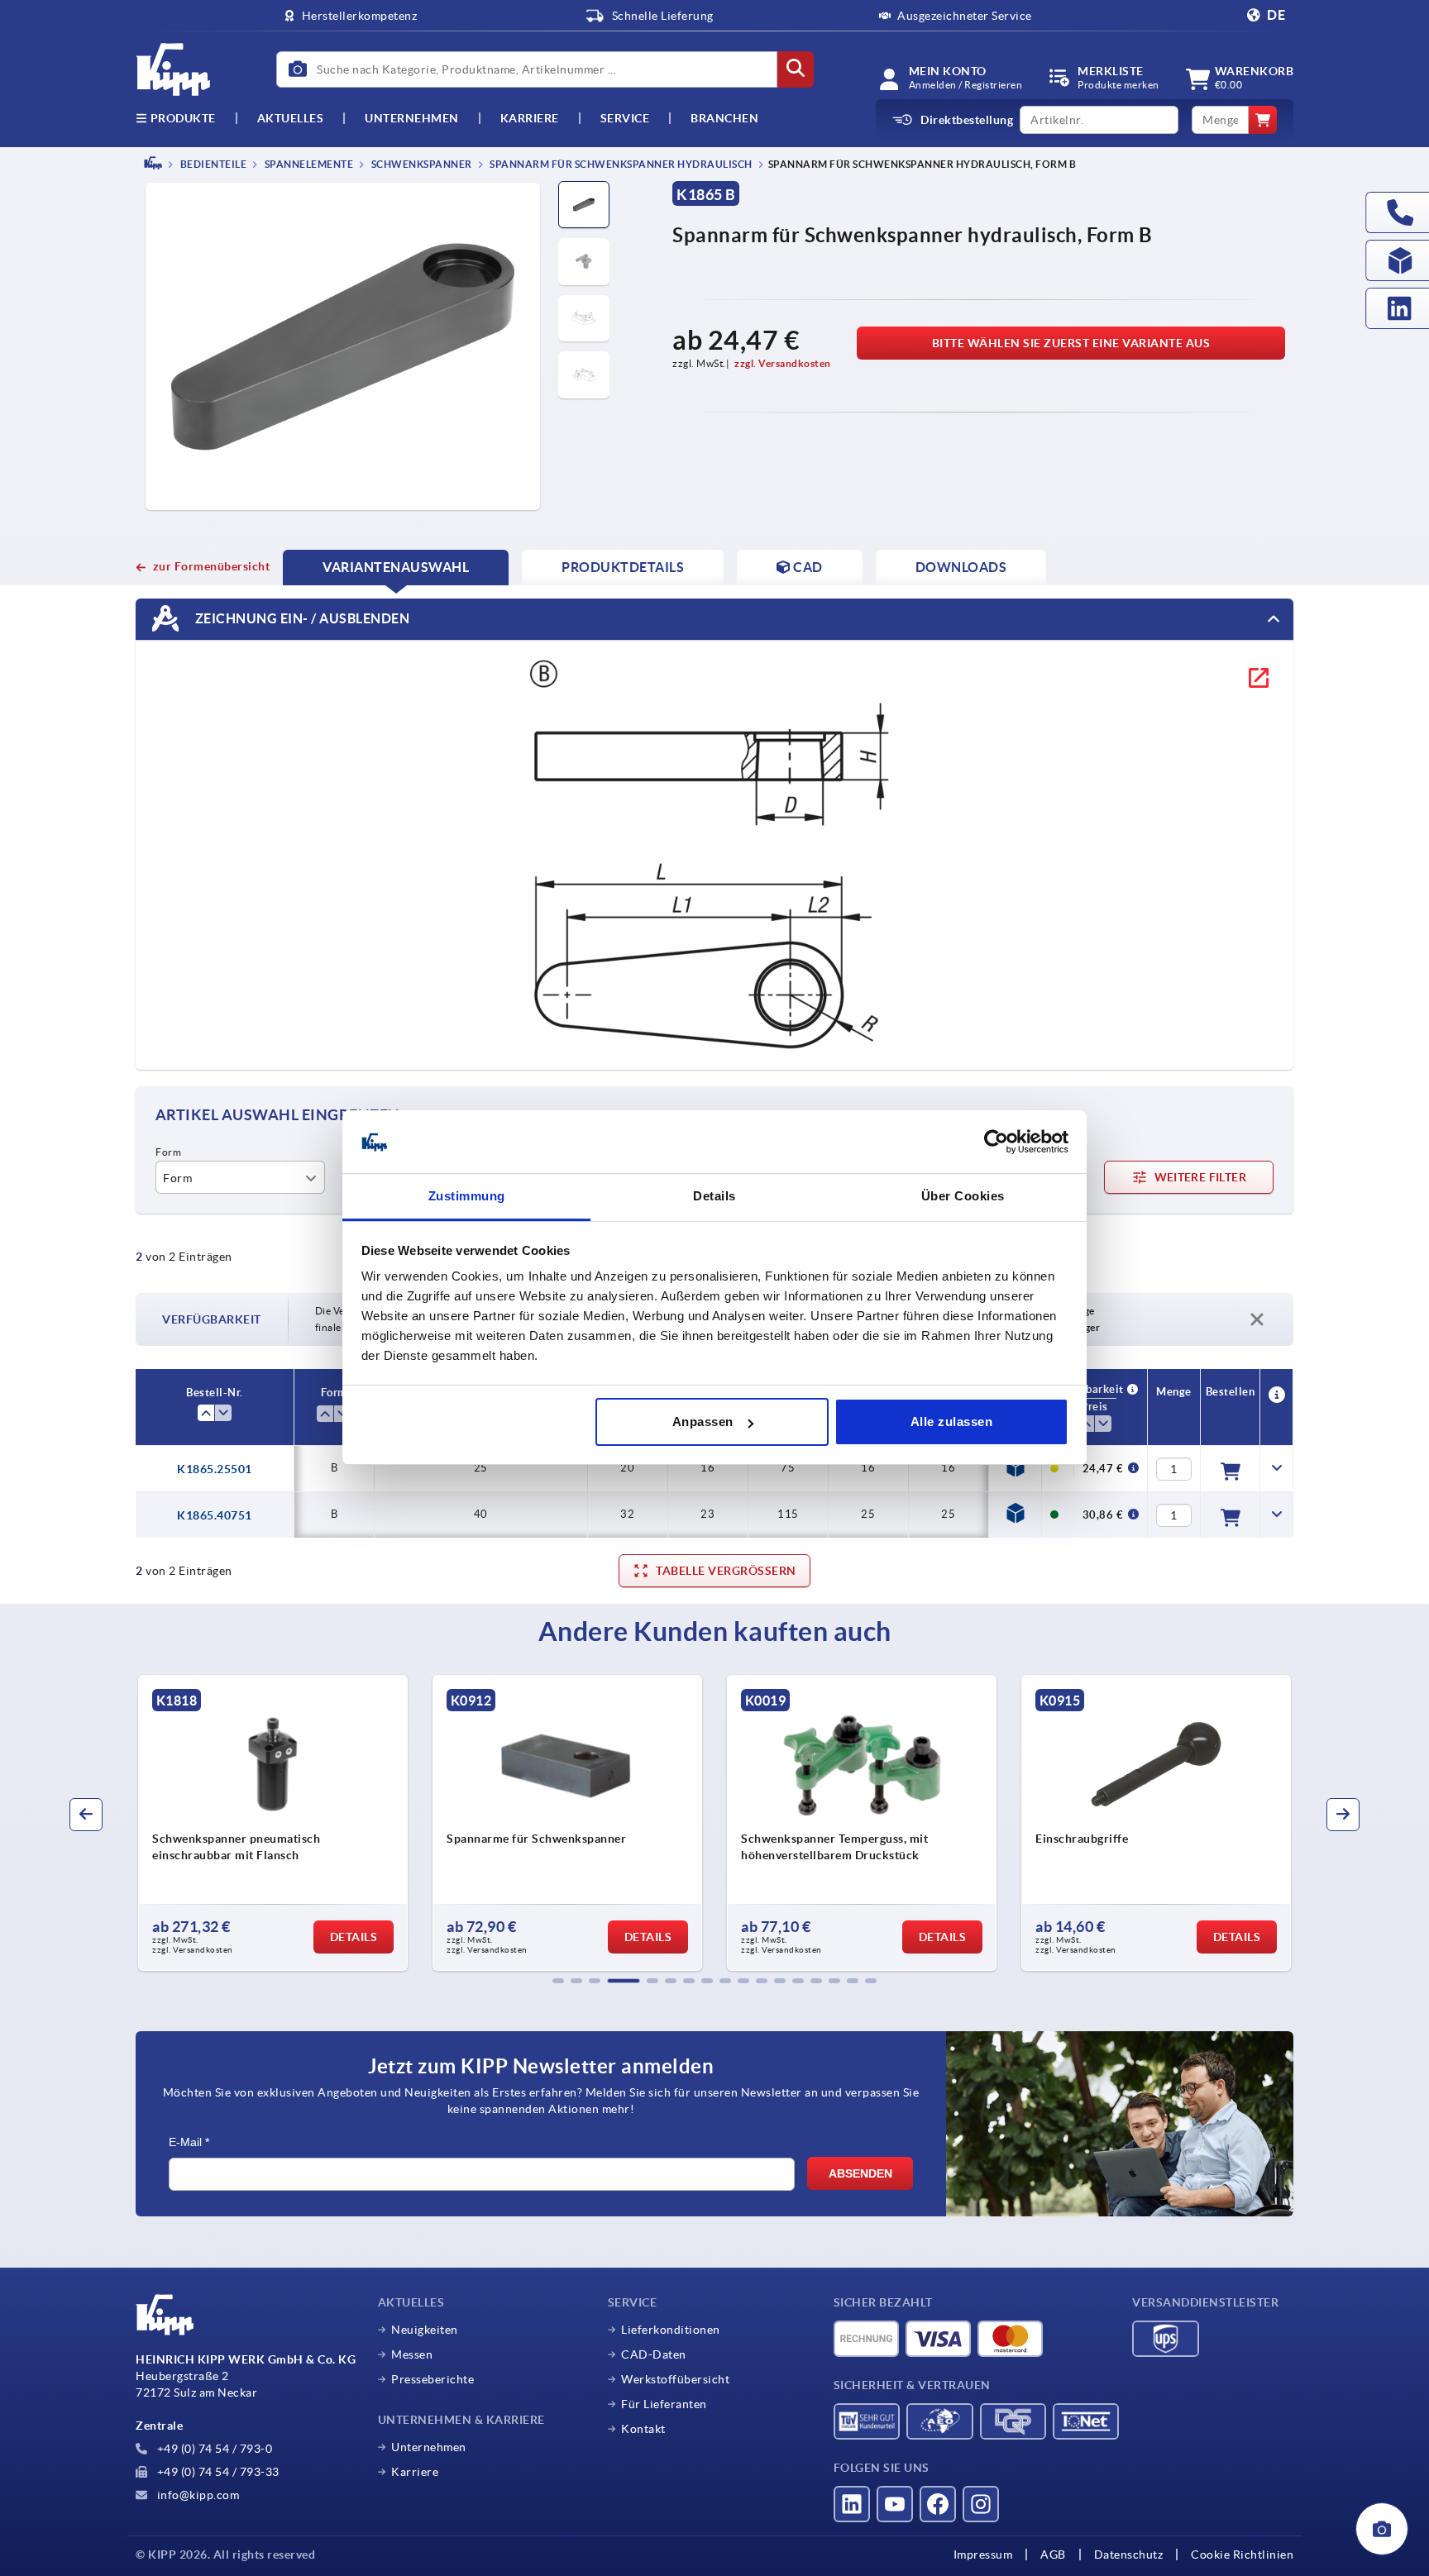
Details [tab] (714, 1197)
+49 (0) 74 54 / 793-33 (217, 2472)
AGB (1053, 2555)
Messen (412, 2354)
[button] (558, 1981)
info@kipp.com (196, 2495)
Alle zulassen (952, 1422)
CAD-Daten (654, 2354)
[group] (273, 1823)
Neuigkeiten (425, 2330)
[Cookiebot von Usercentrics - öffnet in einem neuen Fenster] (996, 1143)
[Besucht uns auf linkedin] (852, 2504)
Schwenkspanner (421, 164)
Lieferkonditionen (671, 2330)
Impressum (983, 2555)
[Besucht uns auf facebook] (938, 2504)
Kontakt (643, 2429)
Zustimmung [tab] (467, 1197)
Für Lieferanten (664, 2404)
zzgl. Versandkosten (783, 363)
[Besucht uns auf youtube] (895, 2504)
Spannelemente (308, 164)
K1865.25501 (215, 1469)
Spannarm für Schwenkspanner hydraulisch (620, 164)
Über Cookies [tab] (963, 1197)
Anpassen (703, 1422)
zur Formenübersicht (211, 566)
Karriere (530, 118)
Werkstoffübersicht (675, 2379)
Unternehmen (412, 118)
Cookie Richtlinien (1242, 2555)
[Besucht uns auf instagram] (981, 2504)
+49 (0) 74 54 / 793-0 (213, 2449)
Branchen (724, 118)
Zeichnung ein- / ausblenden (301, 618)
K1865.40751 (215, 1515)
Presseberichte (433, 2379)
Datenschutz (1129, 2555)
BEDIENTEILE (212, 164)
